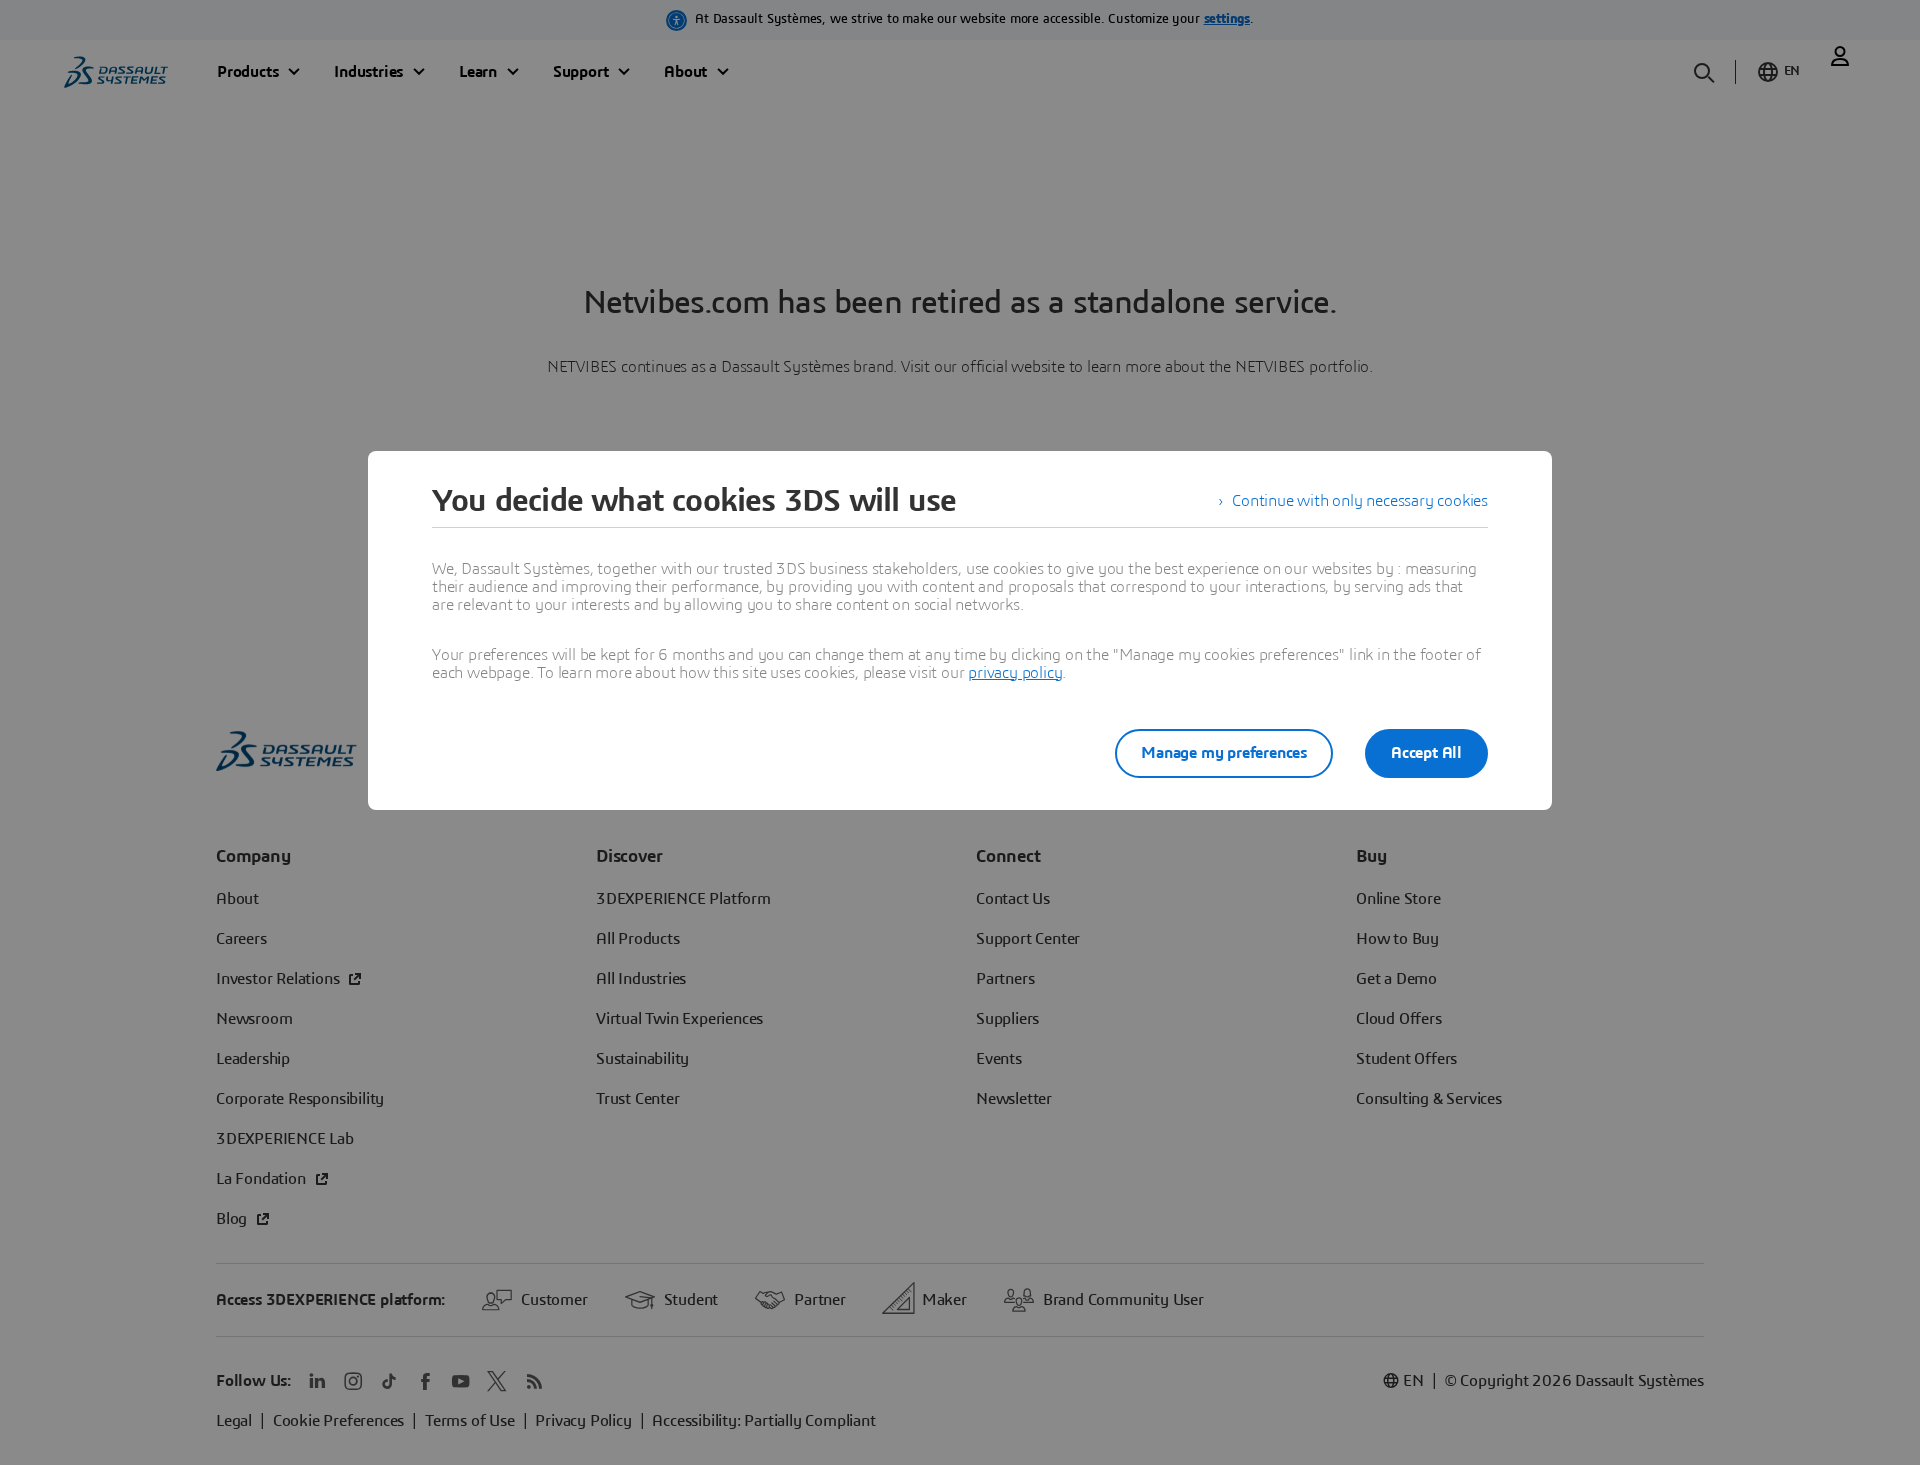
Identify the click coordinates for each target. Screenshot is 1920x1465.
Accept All (1426, 753)
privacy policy (1015, 673)
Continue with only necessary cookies (1360, 501)
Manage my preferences (1224, 753)
